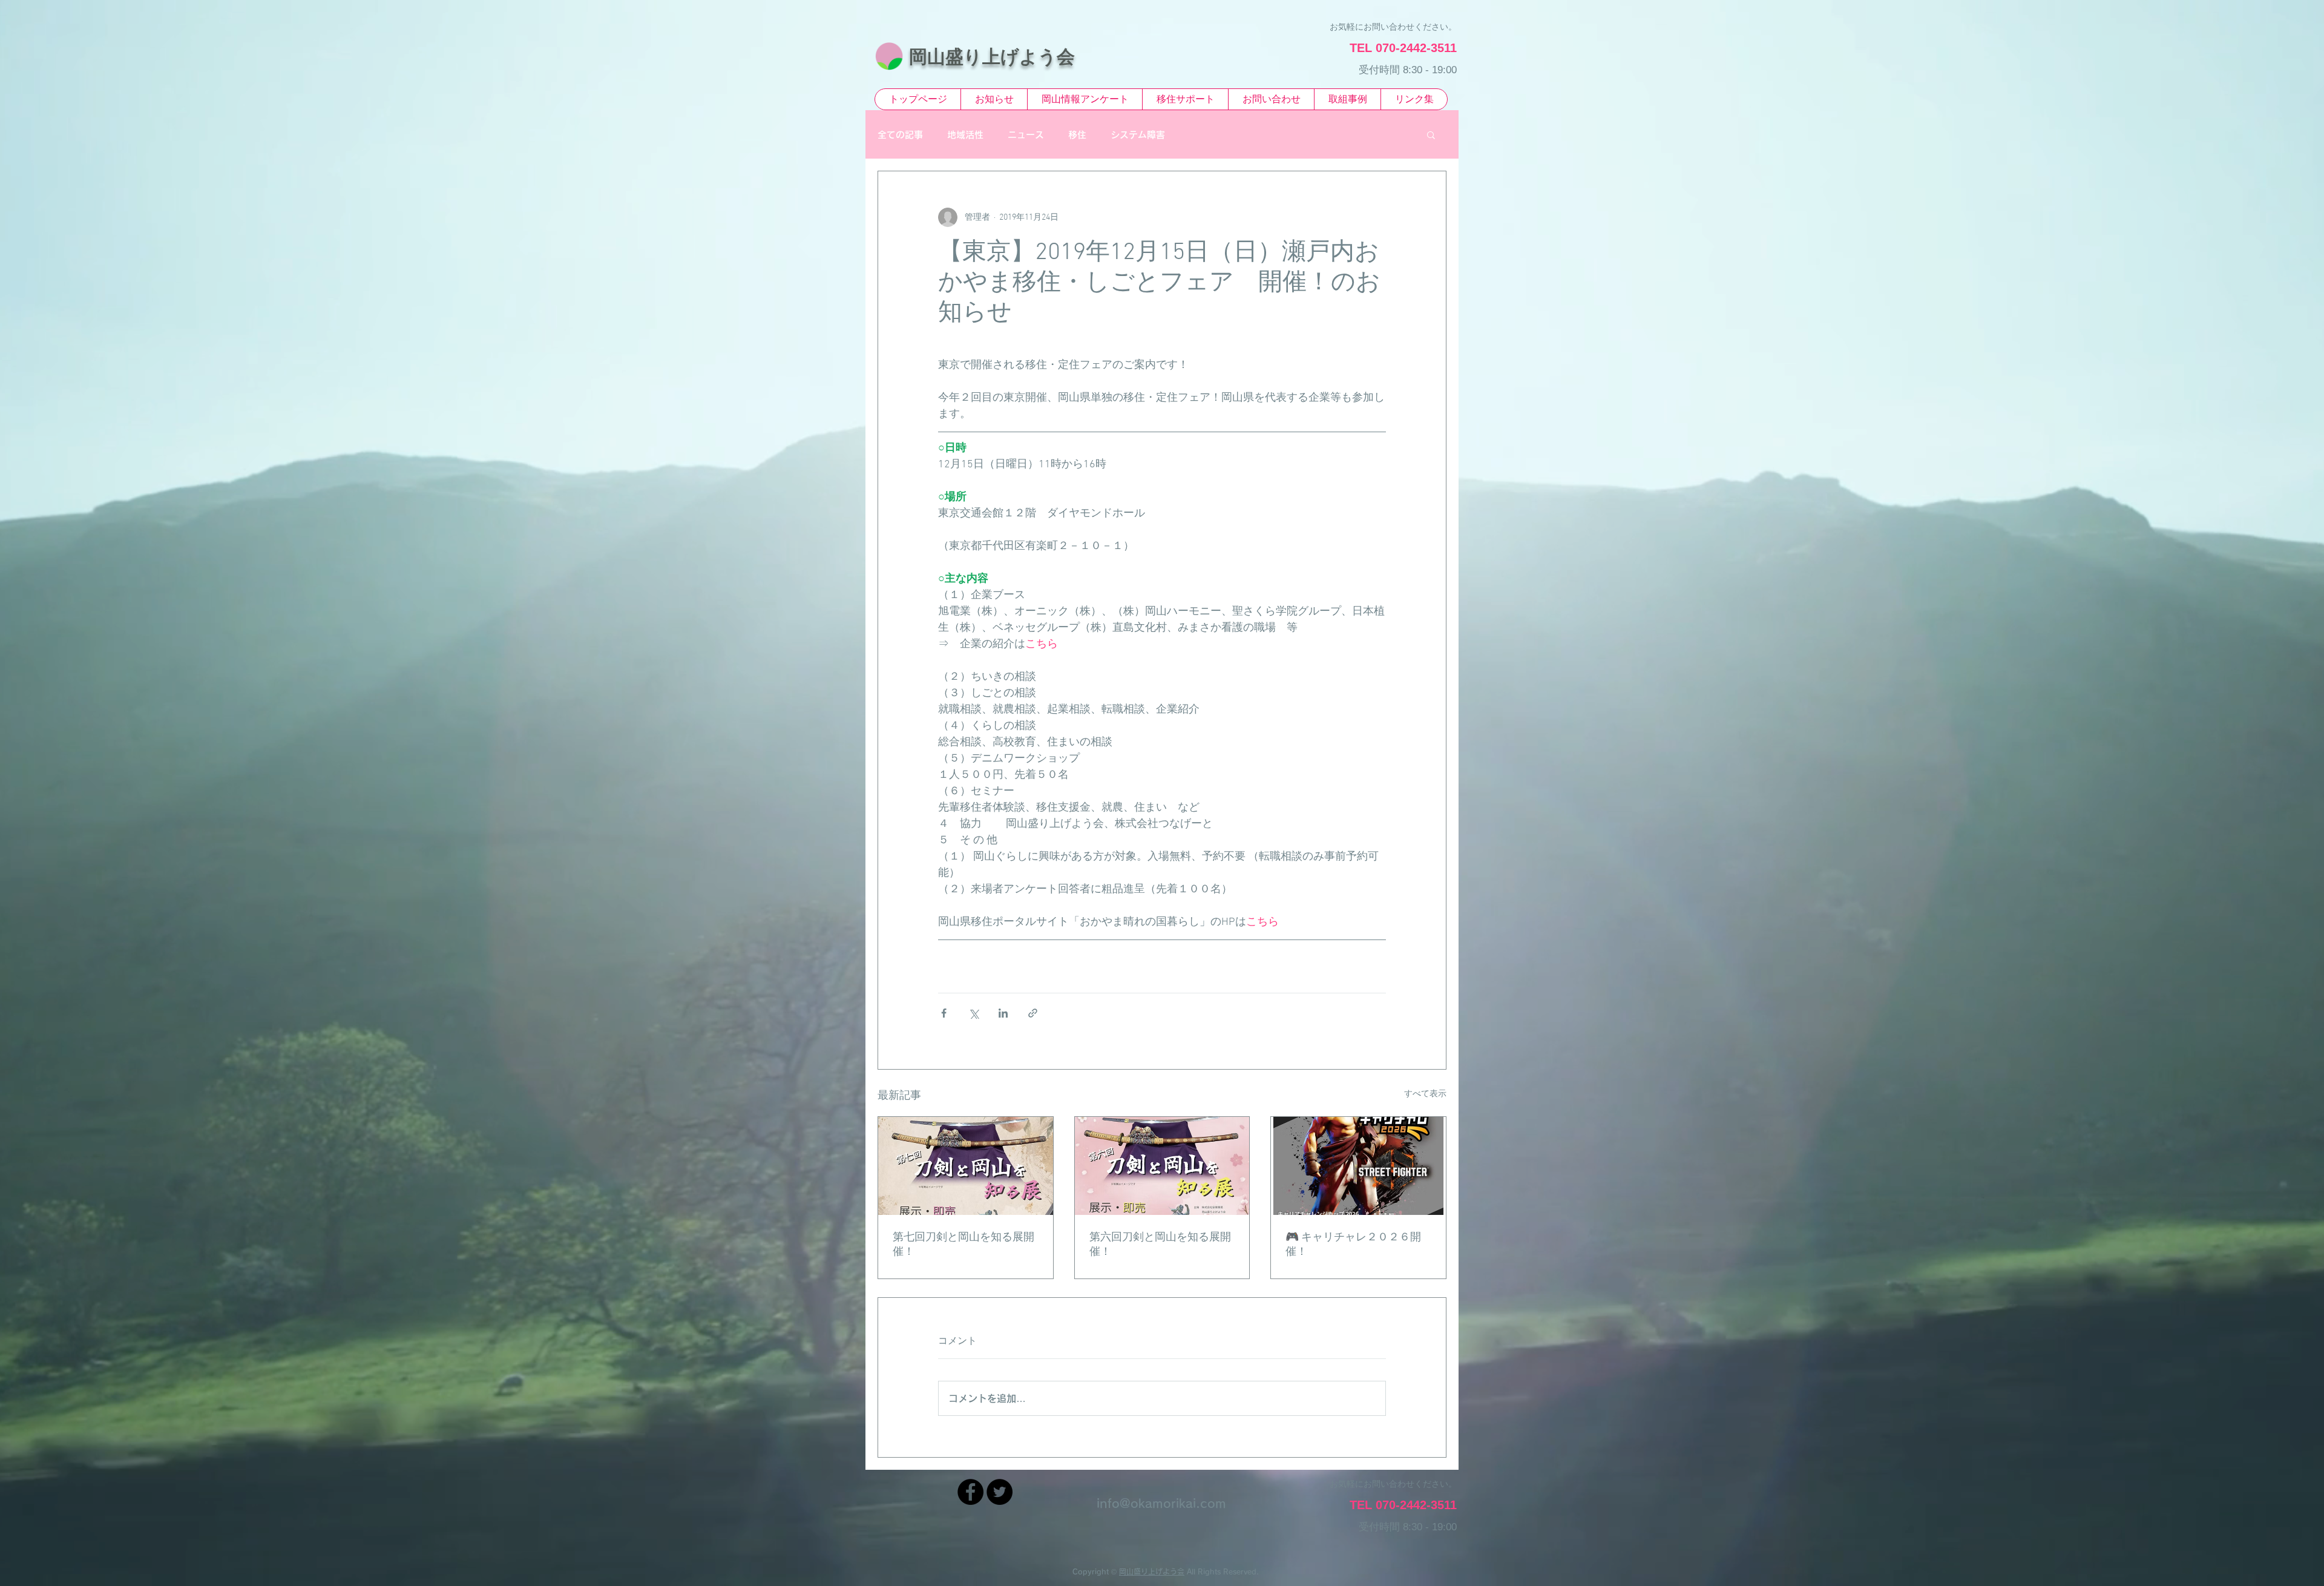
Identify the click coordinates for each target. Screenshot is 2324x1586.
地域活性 (965, 135)
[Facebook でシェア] (944, 1013)
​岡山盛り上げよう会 (992, 57)
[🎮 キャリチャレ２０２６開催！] (1358, 1166)
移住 (1077, 135)
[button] (1431, 134)
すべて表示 (1425, 1094)
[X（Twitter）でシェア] (973, 1013)
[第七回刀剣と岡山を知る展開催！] (966, 1166)
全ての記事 (900, 135)
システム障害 (1138, 135)
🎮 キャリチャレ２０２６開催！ (1353, 1245)
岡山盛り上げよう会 (1152, 1571)
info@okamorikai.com (1161, 1503)
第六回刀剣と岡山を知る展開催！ (1160, 1245)
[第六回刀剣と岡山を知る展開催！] (1162, 1166)
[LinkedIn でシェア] (1003, 1013)
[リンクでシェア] (1033, 1013)
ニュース (1026, 135)
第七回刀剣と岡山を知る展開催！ (963, 1245)
